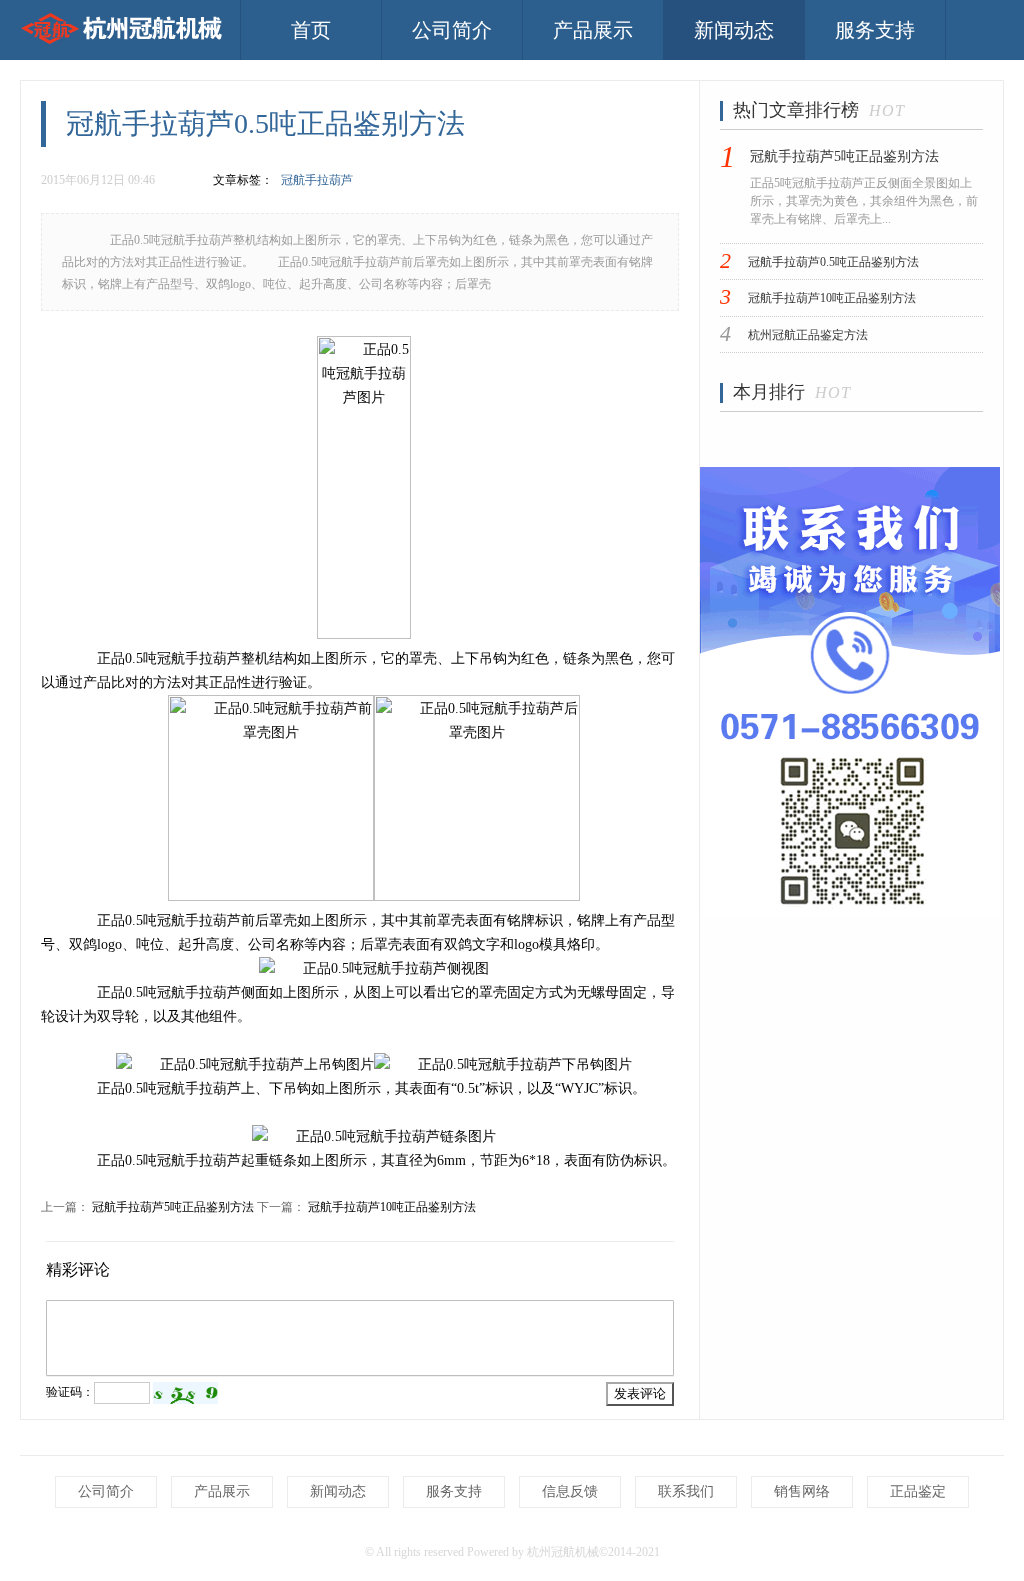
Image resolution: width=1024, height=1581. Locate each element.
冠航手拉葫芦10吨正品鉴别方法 (392, 1207)
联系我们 (686, 1491)
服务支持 (875, 30)
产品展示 (593, 30)
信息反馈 (570, 1491)
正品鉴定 (918, 1491)
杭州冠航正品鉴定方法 (808, 335)
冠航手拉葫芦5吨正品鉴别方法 (173, 1207)
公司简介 (452, 30)
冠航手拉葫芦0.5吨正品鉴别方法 (833, 262)
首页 (311, 30)
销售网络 (802, 1491)
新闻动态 (734, 30)
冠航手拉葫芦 (317, 180)
